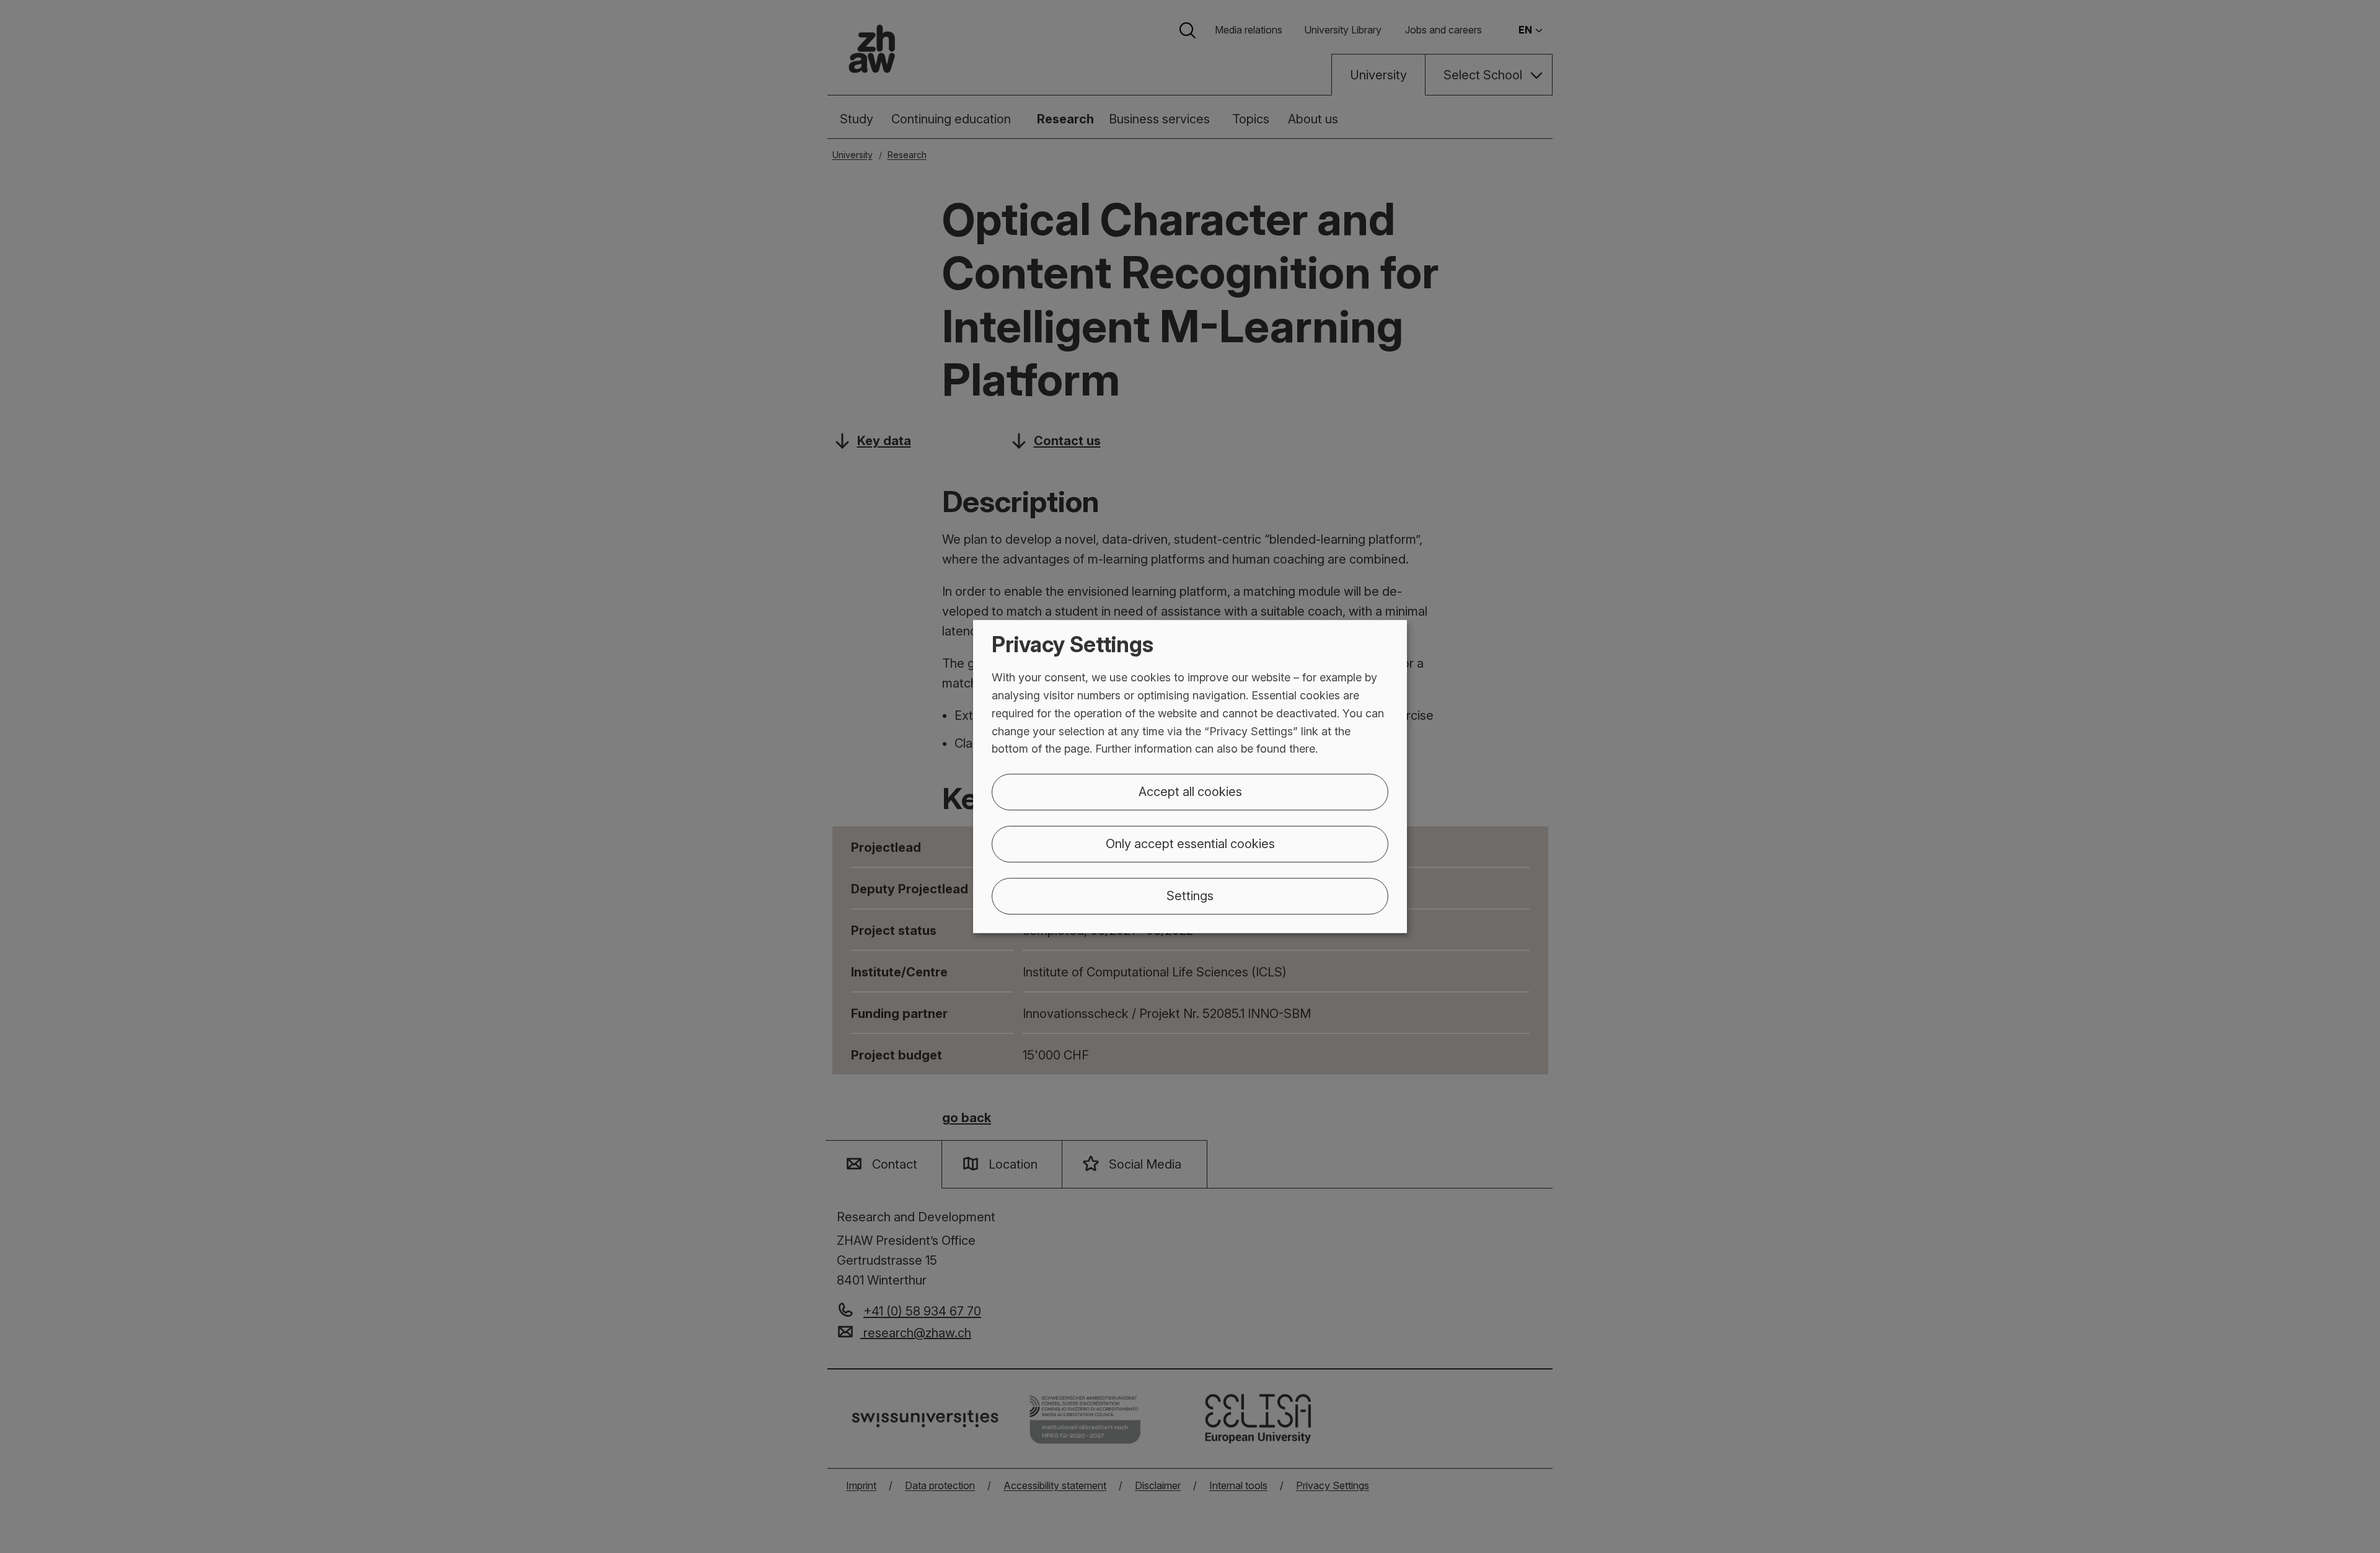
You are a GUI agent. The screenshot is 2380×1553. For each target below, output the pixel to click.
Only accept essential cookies (1190, 844)
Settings (1190, 896)
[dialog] (1190, 777)
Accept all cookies (1190, 792)
